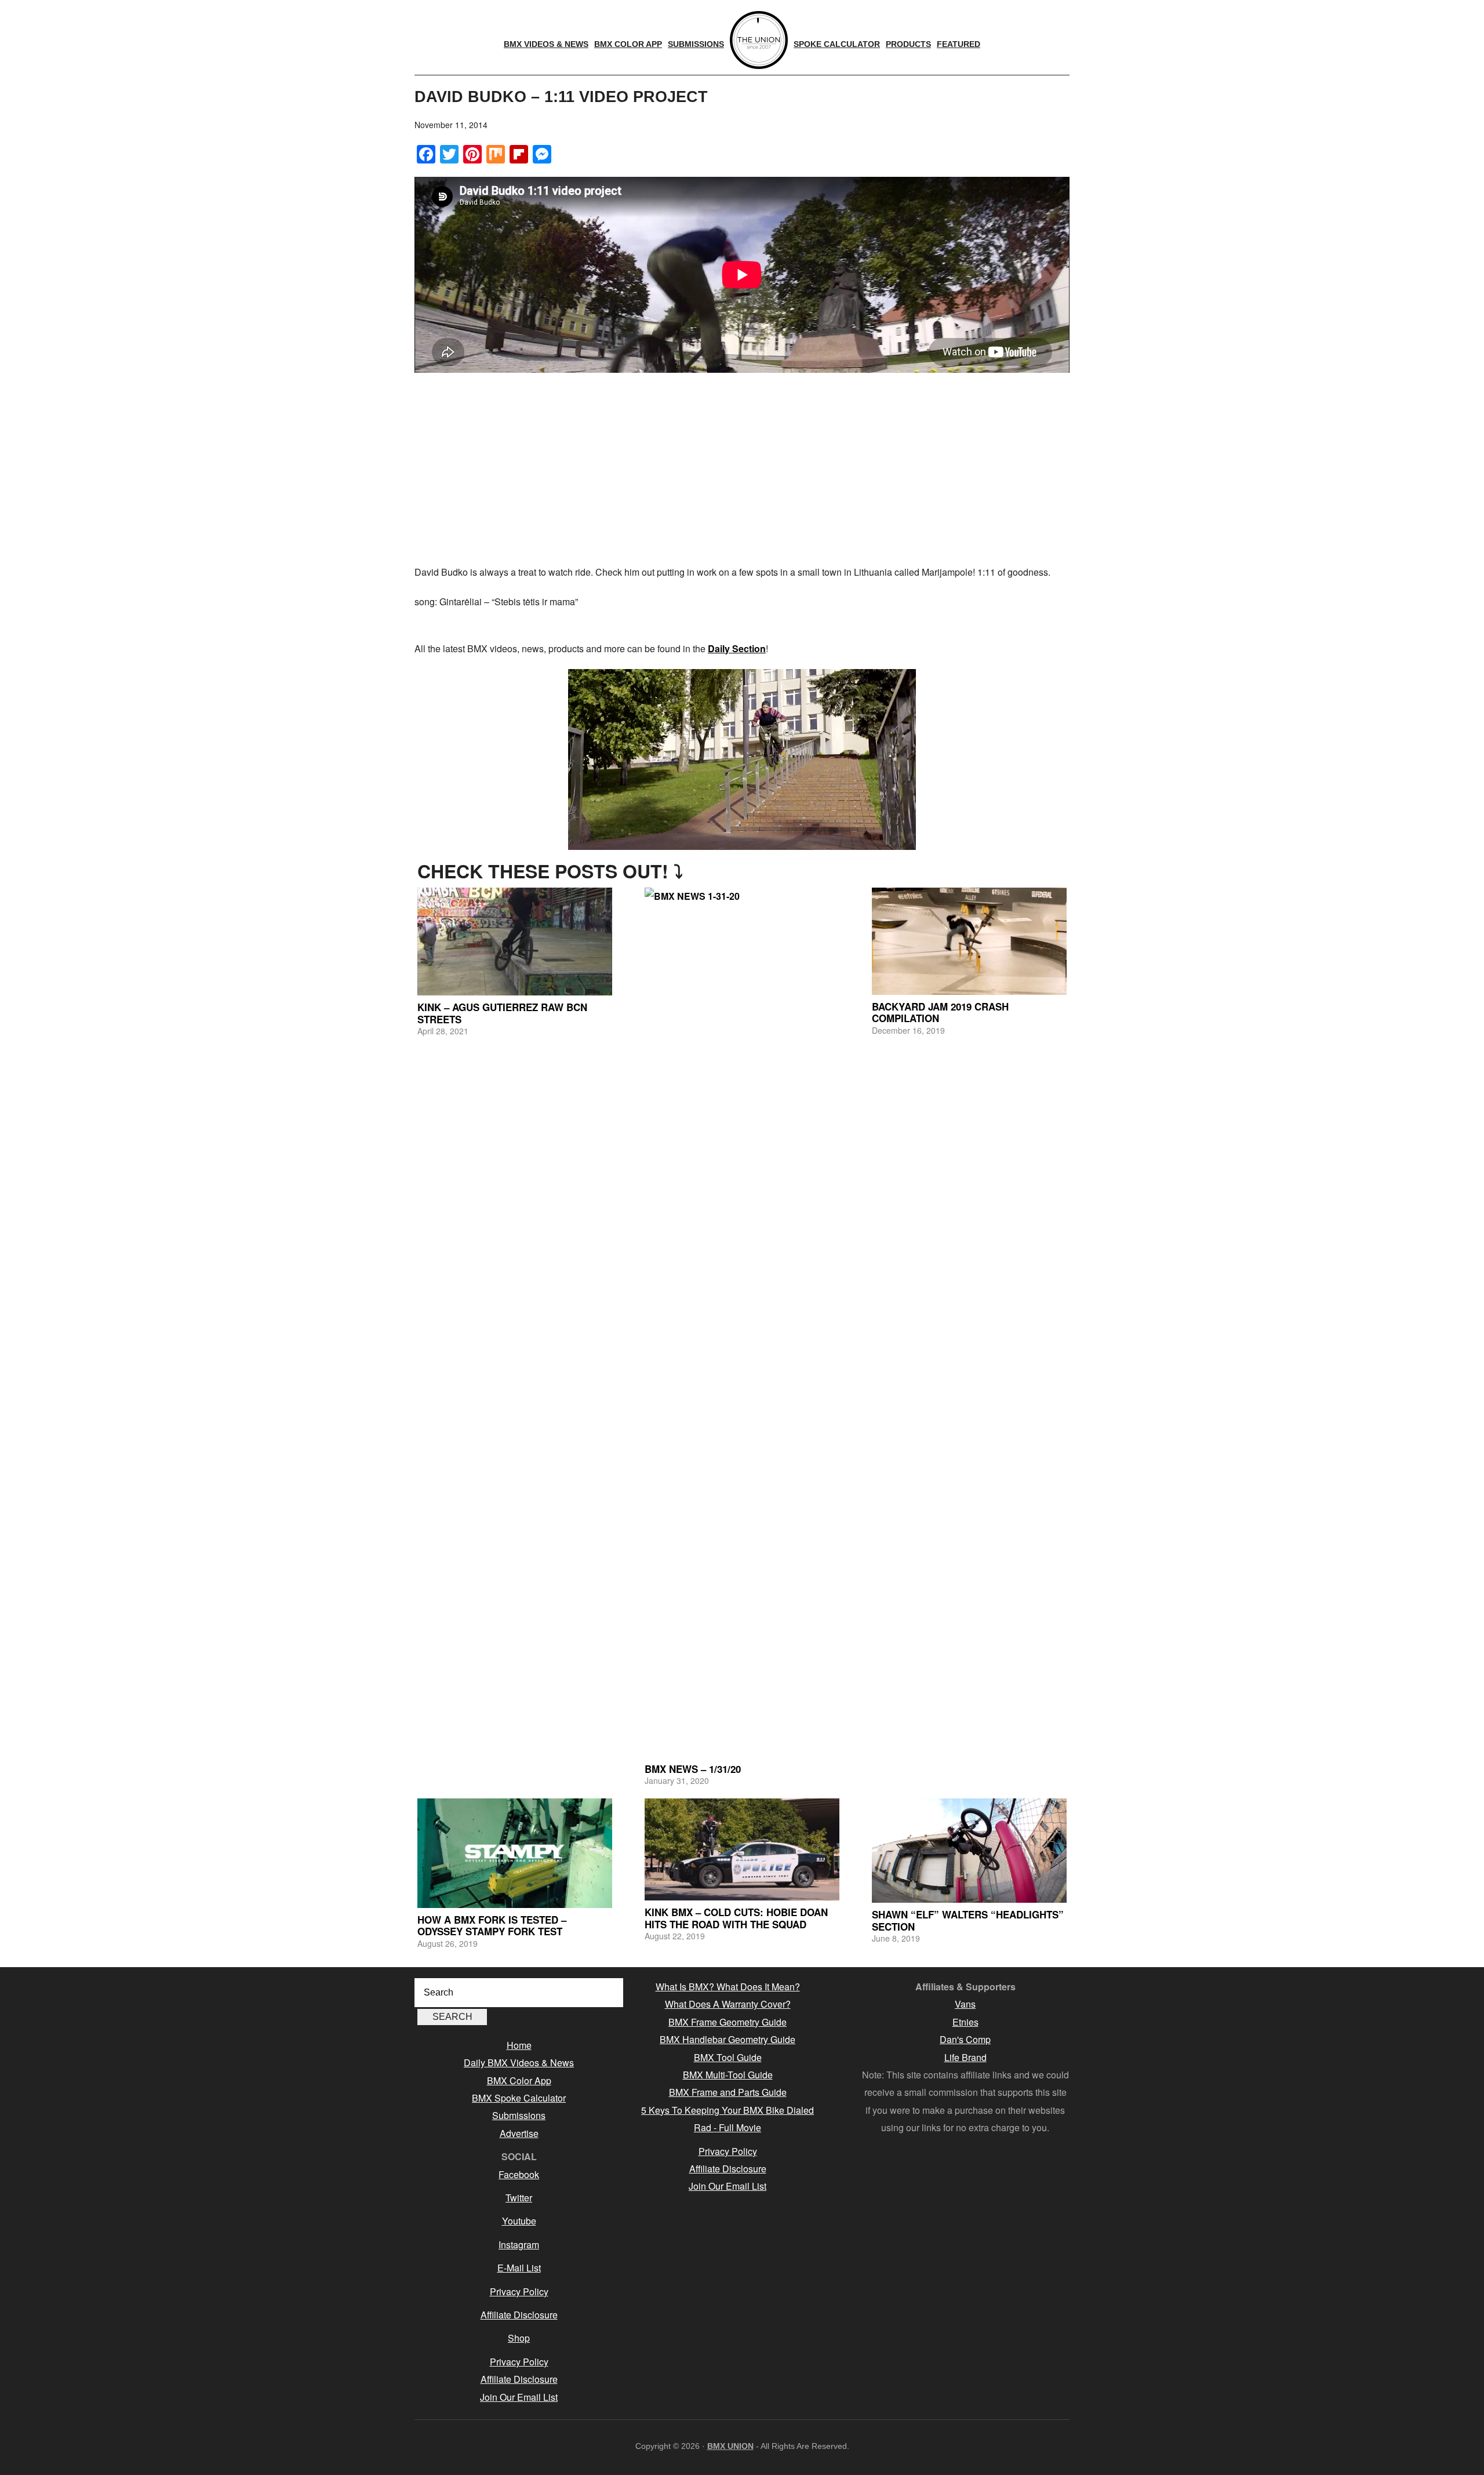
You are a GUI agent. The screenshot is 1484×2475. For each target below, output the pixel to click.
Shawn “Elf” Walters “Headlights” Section (968, 1920)
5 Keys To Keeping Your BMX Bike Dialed (728, 2110)
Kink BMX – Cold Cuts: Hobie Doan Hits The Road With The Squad (736, 1918)
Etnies (965, 2022)
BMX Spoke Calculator (519, 2098)
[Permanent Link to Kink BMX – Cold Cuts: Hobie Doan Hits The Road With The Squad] (742, 1850)
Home (519, 2045)
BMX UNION (730, 2446)
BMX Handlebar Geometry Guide (728, 2039)
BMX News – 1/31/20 (693, 1769)
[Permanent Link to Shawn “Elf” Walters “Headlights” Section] (969, 1851)
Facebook (519, 2174)
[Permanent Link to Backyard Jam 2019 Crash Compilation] (969, 941)
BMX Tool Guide (728, 2057)
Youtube (519, 2221)
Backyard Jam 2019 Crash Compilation (940, 1012)
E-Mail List (519, 2268)
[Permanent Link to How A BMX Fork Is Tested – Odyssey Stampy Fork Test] (515, 1853)
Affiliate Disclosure (519, 2315)
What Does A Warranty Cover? (728, 2004)
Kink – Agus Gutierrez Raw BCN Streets (502, 1013)
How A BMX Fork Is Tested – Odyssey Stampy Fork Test (492, 1925)
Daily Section (737, 648)
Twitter (519, 2198)
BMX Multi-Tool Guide (728, 2075)
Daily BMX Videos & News (519, 2062)
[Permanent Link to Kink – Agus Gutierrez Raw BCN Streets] (515, 942)
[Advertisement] (742, 471)
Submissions (519, 2115)
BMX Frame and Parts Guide (728, 2092)
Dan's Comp (965, 2039)
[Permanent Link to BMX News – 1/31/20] (742, 1322)
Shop (519, 2338)
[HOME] (759, 40)
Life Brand (965, 2057)
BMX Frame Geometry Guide (728, 2022)
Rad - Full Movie (728, 2127)
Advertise (519, 2133)
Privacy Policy (519, 2292)
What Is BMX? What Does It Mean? (728, 1987)
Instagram (519, 2245)
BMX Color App (519, 2080)
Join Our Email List (519, 2397)
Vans (965, 2004)
